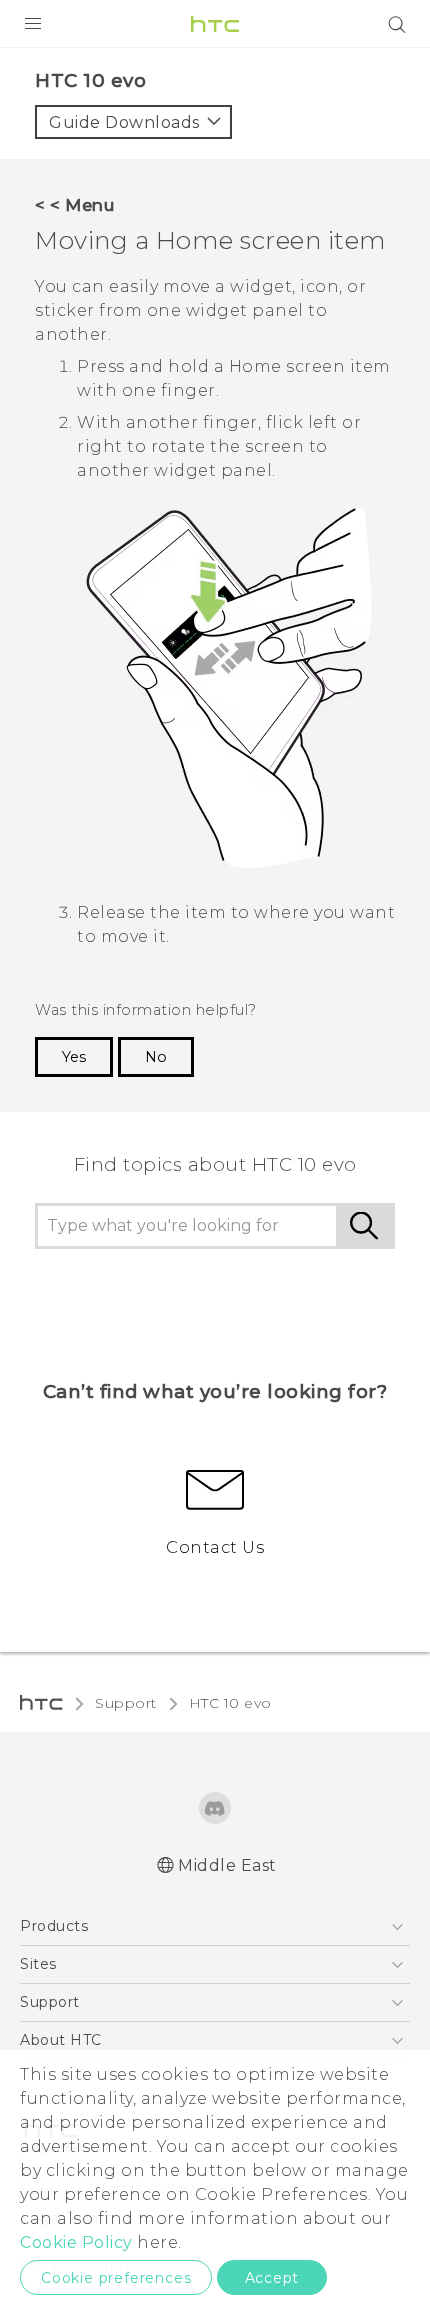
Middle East (227, 1865)
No (156, 1057)
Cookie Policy (76, 2242)
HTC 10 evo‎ (230, 1703)
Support (126, 1703)
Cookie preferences (116, 2278)
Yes (74, 1057)
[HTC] (215, 24)
